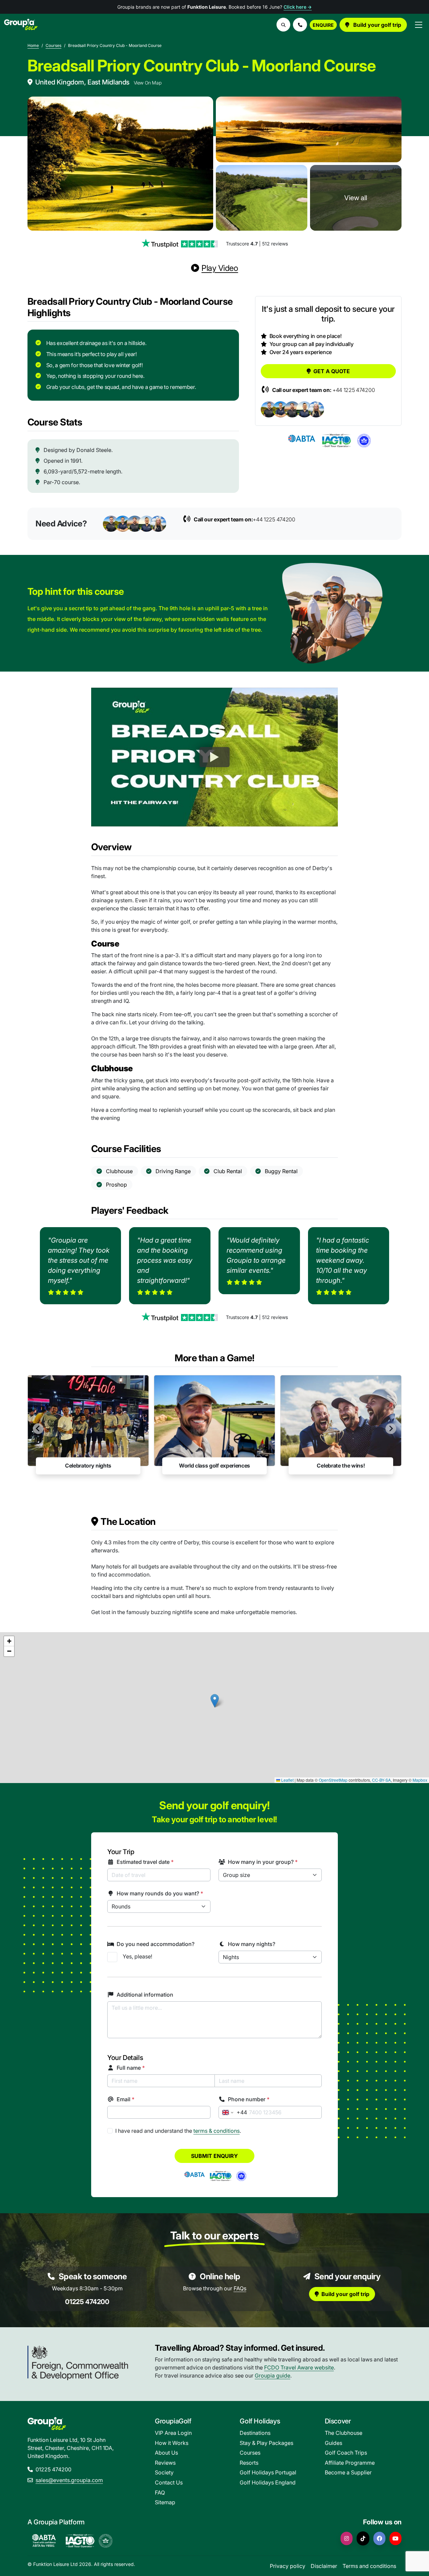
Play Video (220, 268)
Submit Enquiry (214, 2156)
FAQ (160, 2493)
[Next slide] (391, 1429)
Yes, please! (137, 1956)
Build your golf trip (377, 25)
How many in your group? (263, 1862)
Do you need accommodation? (156, 1944)
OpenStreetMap (333, 1780)
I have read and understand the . (178, 2131)
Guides (333, 2443)
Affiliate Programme (350, 2463)
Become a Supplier (348, 2472)
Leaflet (287, 1780)
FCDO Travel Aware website (299, 2367)
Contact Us (169, 2482)
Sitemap (165, 2502)
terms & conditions (217, 2131)
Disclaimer (324, 2566)
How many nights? (252, 1944)
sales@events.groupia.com (69, 2480)
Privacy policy (288, 2566)
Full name (131, 2068)
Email (126, 2099)
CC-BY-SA (381, 1780)
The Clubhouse (344, 2433)
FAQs (240, 2288)
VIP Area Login (173, 2433)
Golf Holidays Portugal (268, 2472)
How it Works (172, 2443)
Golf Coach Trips (346, 2453)
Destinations (255, 2433)
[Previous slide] (38, 1429)
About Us (166, 2453)
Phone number (249, 2099)
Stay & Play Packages (266, 2443)
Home (33, 45)
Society (164, 2472)
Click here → (298, 7)
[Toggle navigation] (419, 25)
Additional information (145, 1995)
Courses (53, 45)
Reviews (165, 2463)
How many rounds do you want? (160, 1893)
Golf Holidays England (268, 2482)
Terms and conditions (369, 2566)
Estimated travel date (145, 1862)
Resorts (249, 2463)
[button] (300, 25)
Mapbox (420, 1780)
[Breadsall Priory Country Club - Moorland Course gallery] (120, 164)
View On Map (148, 83)
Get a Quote (332, 371)
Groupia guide (272, 2375)
